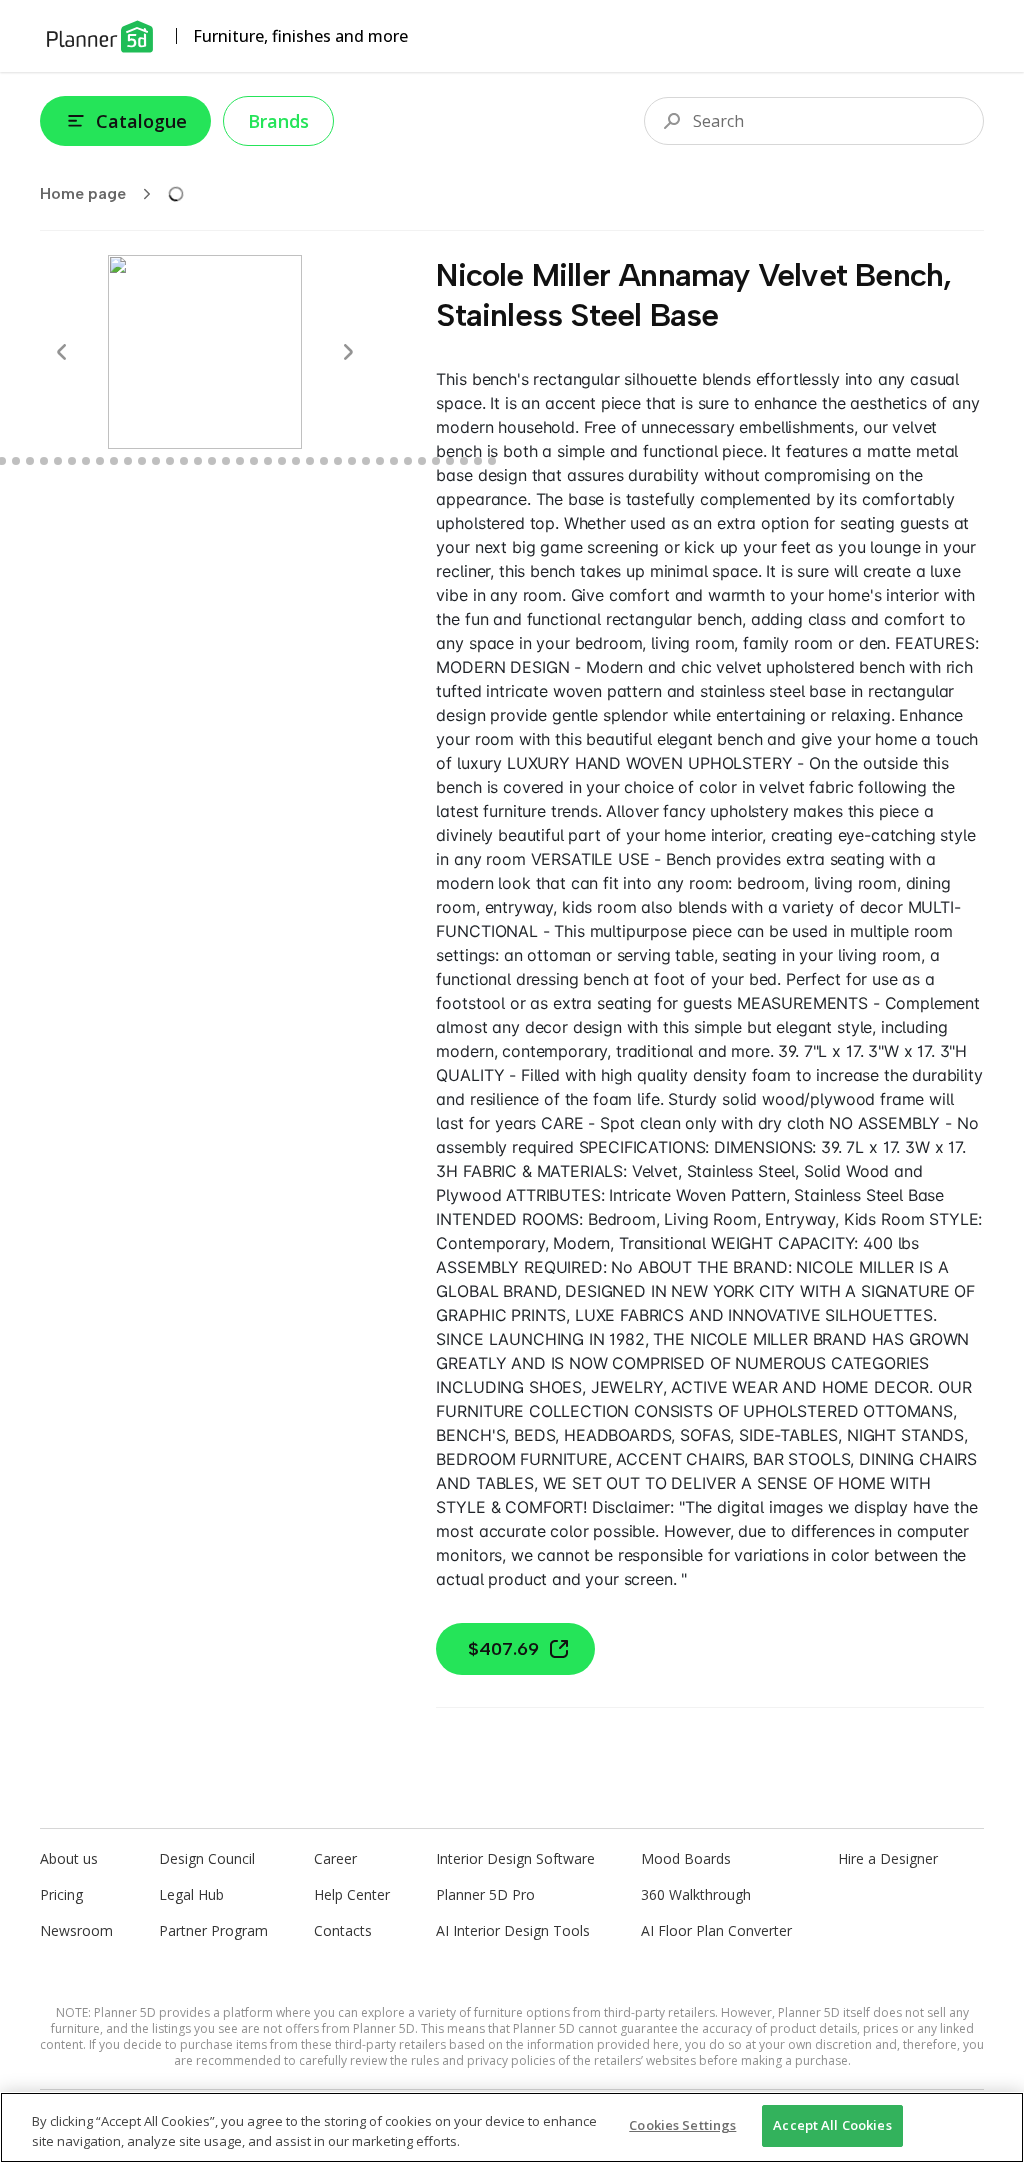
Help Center (352, 1894)
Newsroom (76, 1930)
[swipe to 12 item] (86, 461)
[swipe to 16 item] (142, 461)
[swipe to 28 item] (310, 461)
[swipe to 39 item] (464, 461)
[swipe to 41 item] (492, 461)
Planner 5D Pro (485, 1894)
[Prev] (62, 352)
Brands (278, 121)
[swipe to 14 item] (114, 461)
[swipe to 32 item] (366, 461)
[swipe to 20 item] (198, 461)
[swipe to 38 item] (450, 461)
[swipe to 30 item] (338, 461)
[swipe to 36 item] (422, 461)
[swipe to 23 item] (240, 461)
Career (335, 1858)
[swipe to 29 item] (324, 461)
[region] (512, 2127)
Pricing (61, 1894)
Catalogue (141, 121)
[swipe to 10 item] (58, 461)
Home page (83, 193)
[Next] (348, 352)
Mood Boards (686, 1858)
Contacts (343, 1930)
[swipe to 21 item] (212, 461)
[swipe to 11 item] (72, 461)
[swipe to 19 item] (184, 461)
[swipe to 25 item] (268, 461)
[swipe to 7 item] (16, 461)
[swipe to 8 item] (30, 461)
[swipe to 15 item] (128, 461)
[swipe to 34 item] (394, 461)
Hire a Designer (888, 1858)
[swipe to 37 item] (436, 461)
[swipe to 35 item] (408, 461)
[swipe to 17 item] (156, 461)
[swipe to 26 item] (282, 461)
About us (69, 1858)
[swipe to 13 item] (100, 461)
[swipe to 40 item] (478, 461)
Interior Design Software (515, 1858)
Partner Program (213, 1930)
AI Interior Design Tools (513, 1930)
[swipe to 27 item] (296, 461)
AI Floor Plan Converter (716, 1930)
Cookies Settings (682, 2125)
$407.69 (503, 1649)
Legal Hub (191, 1894)
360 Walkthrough (696, 1894)
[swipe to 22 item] (226, 461)
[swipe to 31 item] (352, 461)
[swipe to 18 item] (170, 461)
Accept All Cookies (832, 2125)
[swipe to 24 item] (254, 461)
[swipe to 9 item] (44, 461)
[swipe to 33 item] (380, 461)
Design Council (207, 1858)
